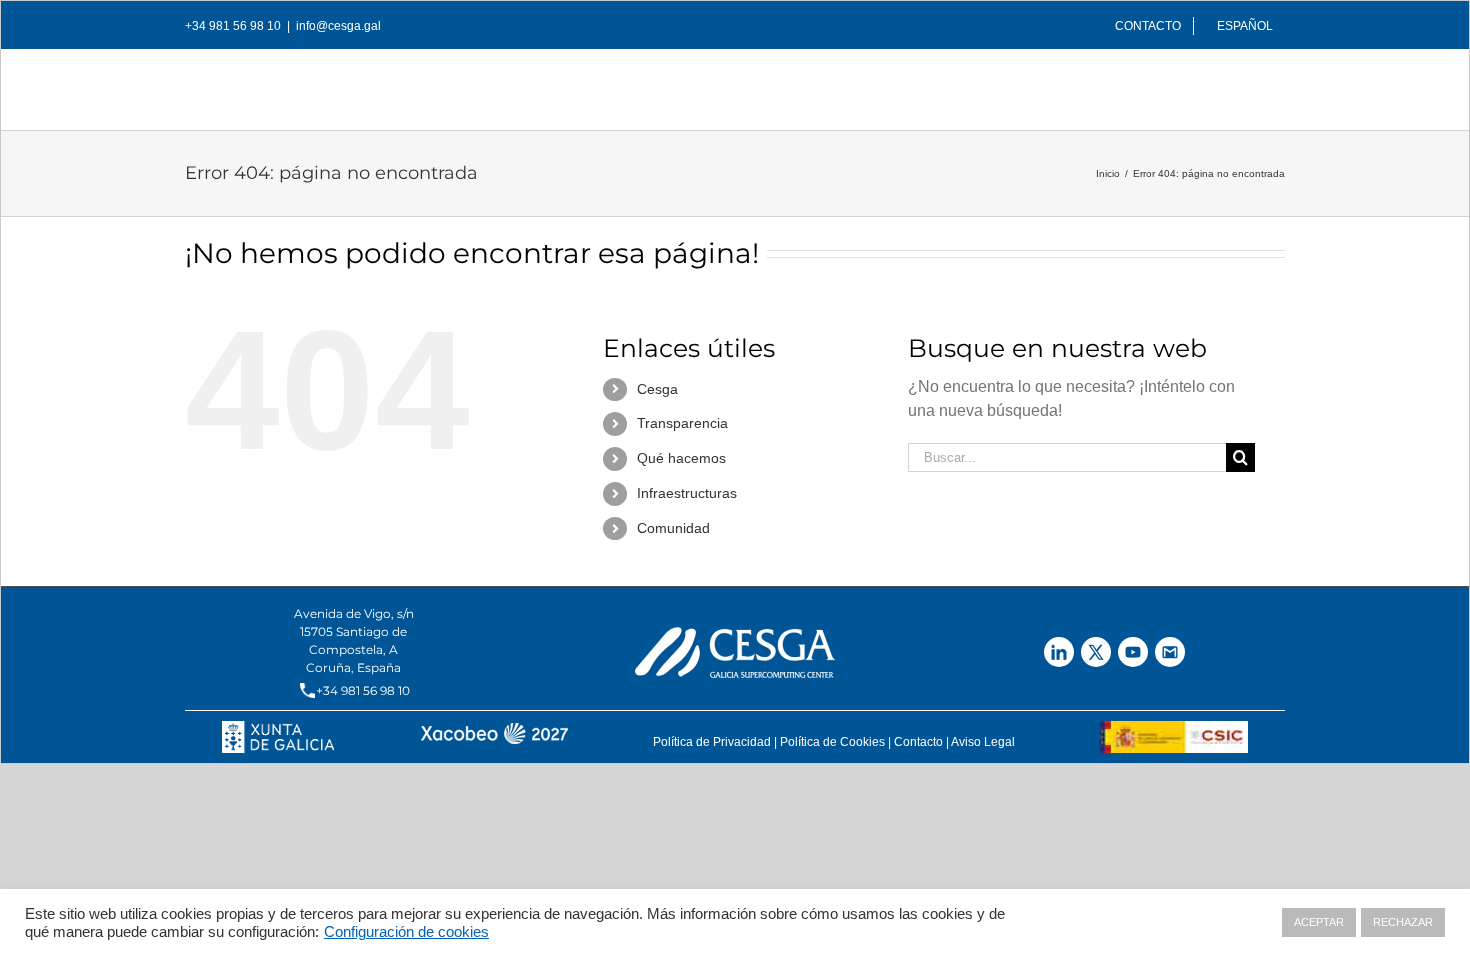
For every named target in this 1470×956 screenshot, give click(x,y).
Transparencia (682, 423)
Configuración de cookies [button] (406, 932)
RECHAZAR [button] (1403, 922)
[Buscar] (1253, 84)
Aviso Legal (983, 742)
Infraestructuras (687, 493)
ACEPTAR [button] (1319, 922)
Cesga (657, 389)
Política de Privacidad (712, 742)
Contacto (918, 742)
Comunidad (673, 528)
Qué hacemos (681, 458)
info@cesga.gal (338, 26)
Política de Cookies (832, 742)
